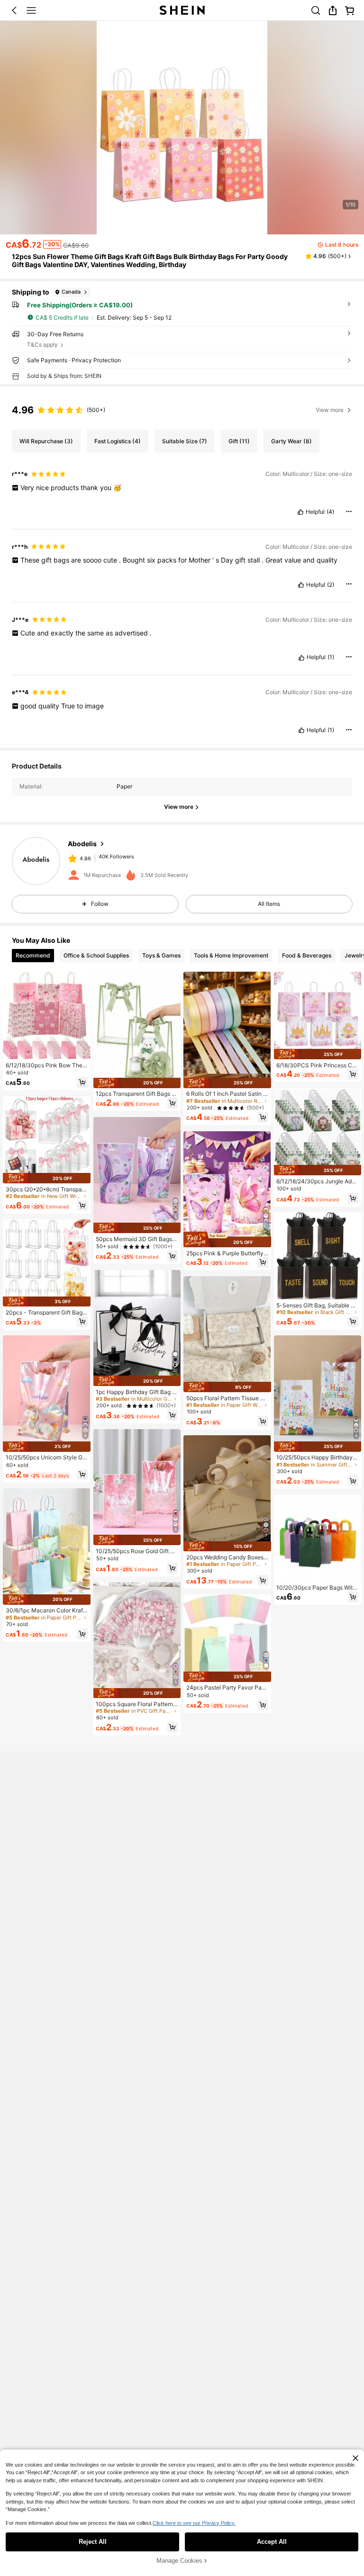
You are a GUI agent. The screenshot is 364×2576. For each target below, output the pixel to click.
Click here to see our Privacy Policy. (194, 2523)
